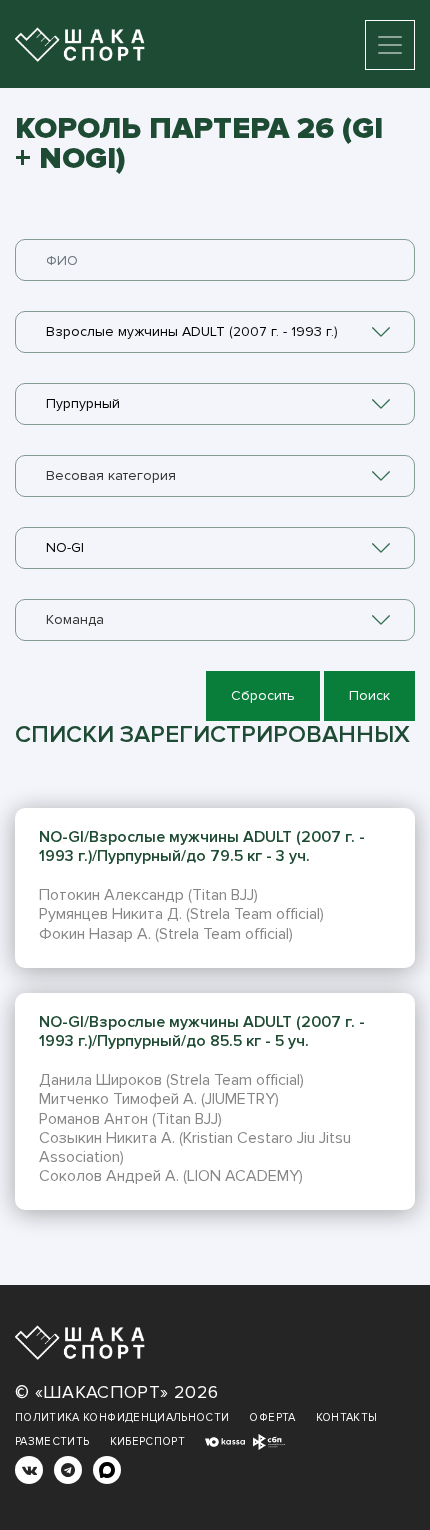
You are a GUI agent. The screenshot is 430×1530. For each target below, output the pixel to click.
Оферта (272, 1417)
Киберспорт (148, 1441)
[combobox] (215, 332)
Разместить (52, 1441)
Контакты (347, 1417)
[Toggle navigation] (390, 45)
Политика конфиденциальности (122, 1417)
